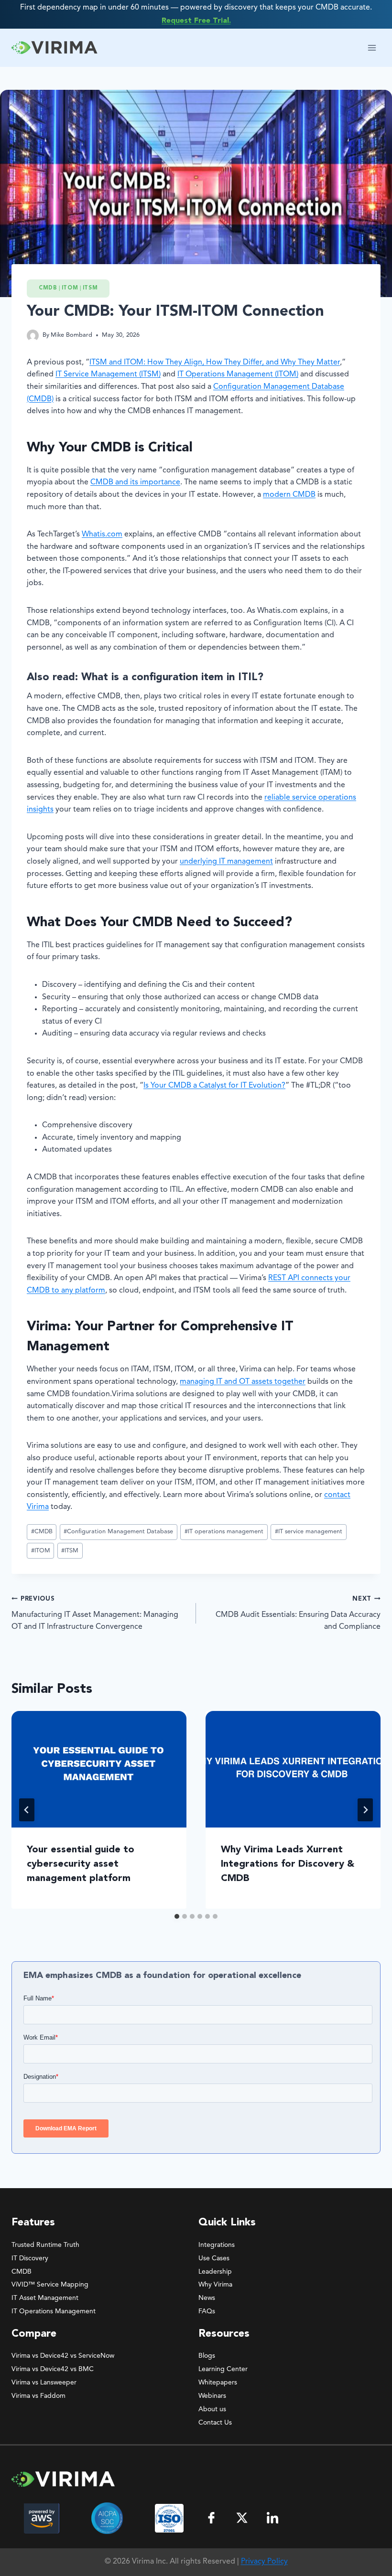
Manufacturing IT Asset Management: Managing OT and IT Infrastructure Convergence (95, 1613)
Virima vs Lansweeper (44, 2383)
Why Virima (215, 2285)
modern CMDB (289, 495)
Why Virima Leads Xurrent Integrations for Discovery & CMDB (288, 1864)
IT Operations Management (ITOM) (238, 374)
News (207, 2298)
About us (212, 2409)
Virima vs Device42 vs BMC (53, 2369)
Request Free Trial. (196, 21)
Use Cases (214, 2258)
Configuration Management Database (118, 1532)
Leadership (215, 2272)
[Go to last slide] (27, 1810)
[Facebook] (211, 2518)
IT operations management (224, 1532)
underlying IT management (226, 862)
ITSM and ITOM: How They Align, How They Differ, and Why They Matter (215, 363)
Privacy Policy (264, 2562)
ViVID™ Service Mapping (50, 2285)
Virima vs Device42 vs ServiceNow (63, 2356)
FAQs (207, 2311)
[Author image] (33, 336)
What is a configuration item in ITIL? (172, 677)
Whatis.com (102, 534)
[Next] (365, 1810)
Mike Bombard (71, 335)
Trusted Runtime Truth (45, 2245)
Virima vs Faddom (38, 2396)
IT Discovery (30, 2258)
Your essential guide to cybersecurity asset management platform (81, 1864)
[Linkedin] (272, 2518)
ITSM (90, 288)
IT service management (309, 1532)
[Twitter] (242, 2518)
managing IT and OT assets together (243, 1382)
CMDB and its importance (135, 482)
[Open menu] (372, 48)
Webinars (212, 2396)
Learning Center (223, 2369)
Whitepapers (218, 2383)
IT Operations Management (54, 2311)
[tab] (177, 1916)
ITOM (70, 288)
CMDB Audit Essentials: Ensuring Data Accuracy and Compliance (298, 1613)
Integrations (217, 2245)
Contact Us (215, 2423)
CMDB (48, 288)
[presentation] (99, 1769)
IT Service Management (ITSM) (108, 374)
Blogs (207, 2356)
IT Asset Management (45, 2298)
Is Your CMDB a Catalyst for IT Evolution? (214, 1086)
